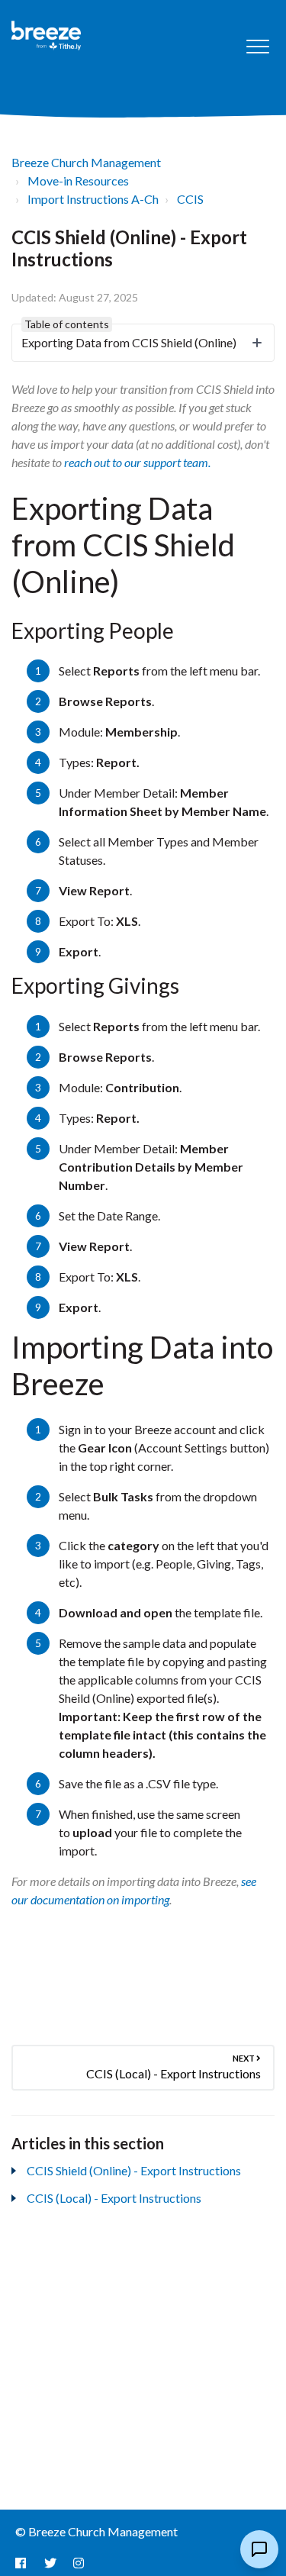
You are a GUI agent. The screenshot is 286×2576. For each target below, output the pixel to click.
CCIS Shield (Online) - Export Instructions (134, 2170)
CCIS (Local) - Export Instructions (114, 2198)
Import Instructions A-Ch (93, 199)
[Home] (47, 36)
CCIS (190, 199)
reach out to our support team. (137, 462)
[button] (257, 47)
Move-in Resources (78, 181)
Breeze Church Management (86, 162)
